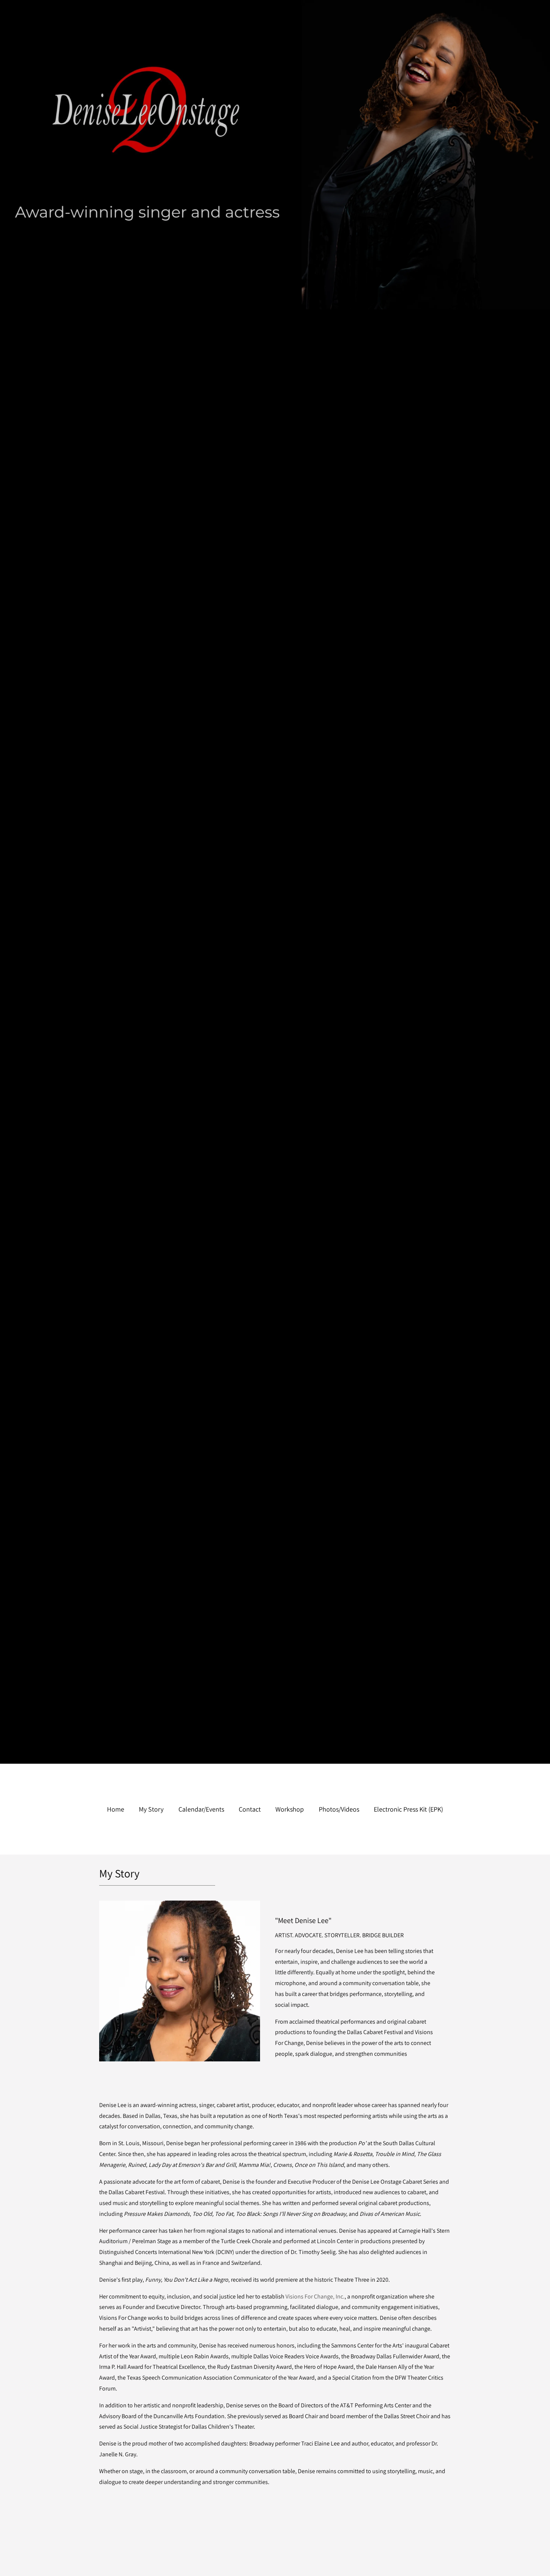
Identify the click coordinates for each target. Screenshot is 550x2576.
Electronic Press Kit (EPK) (408, 1809)
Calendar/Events (201, 1809)
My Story (151, 1809)
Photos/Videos (339, 1809)
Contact (250, 1809)
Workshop (290, 1809)
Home (116, 1809)
